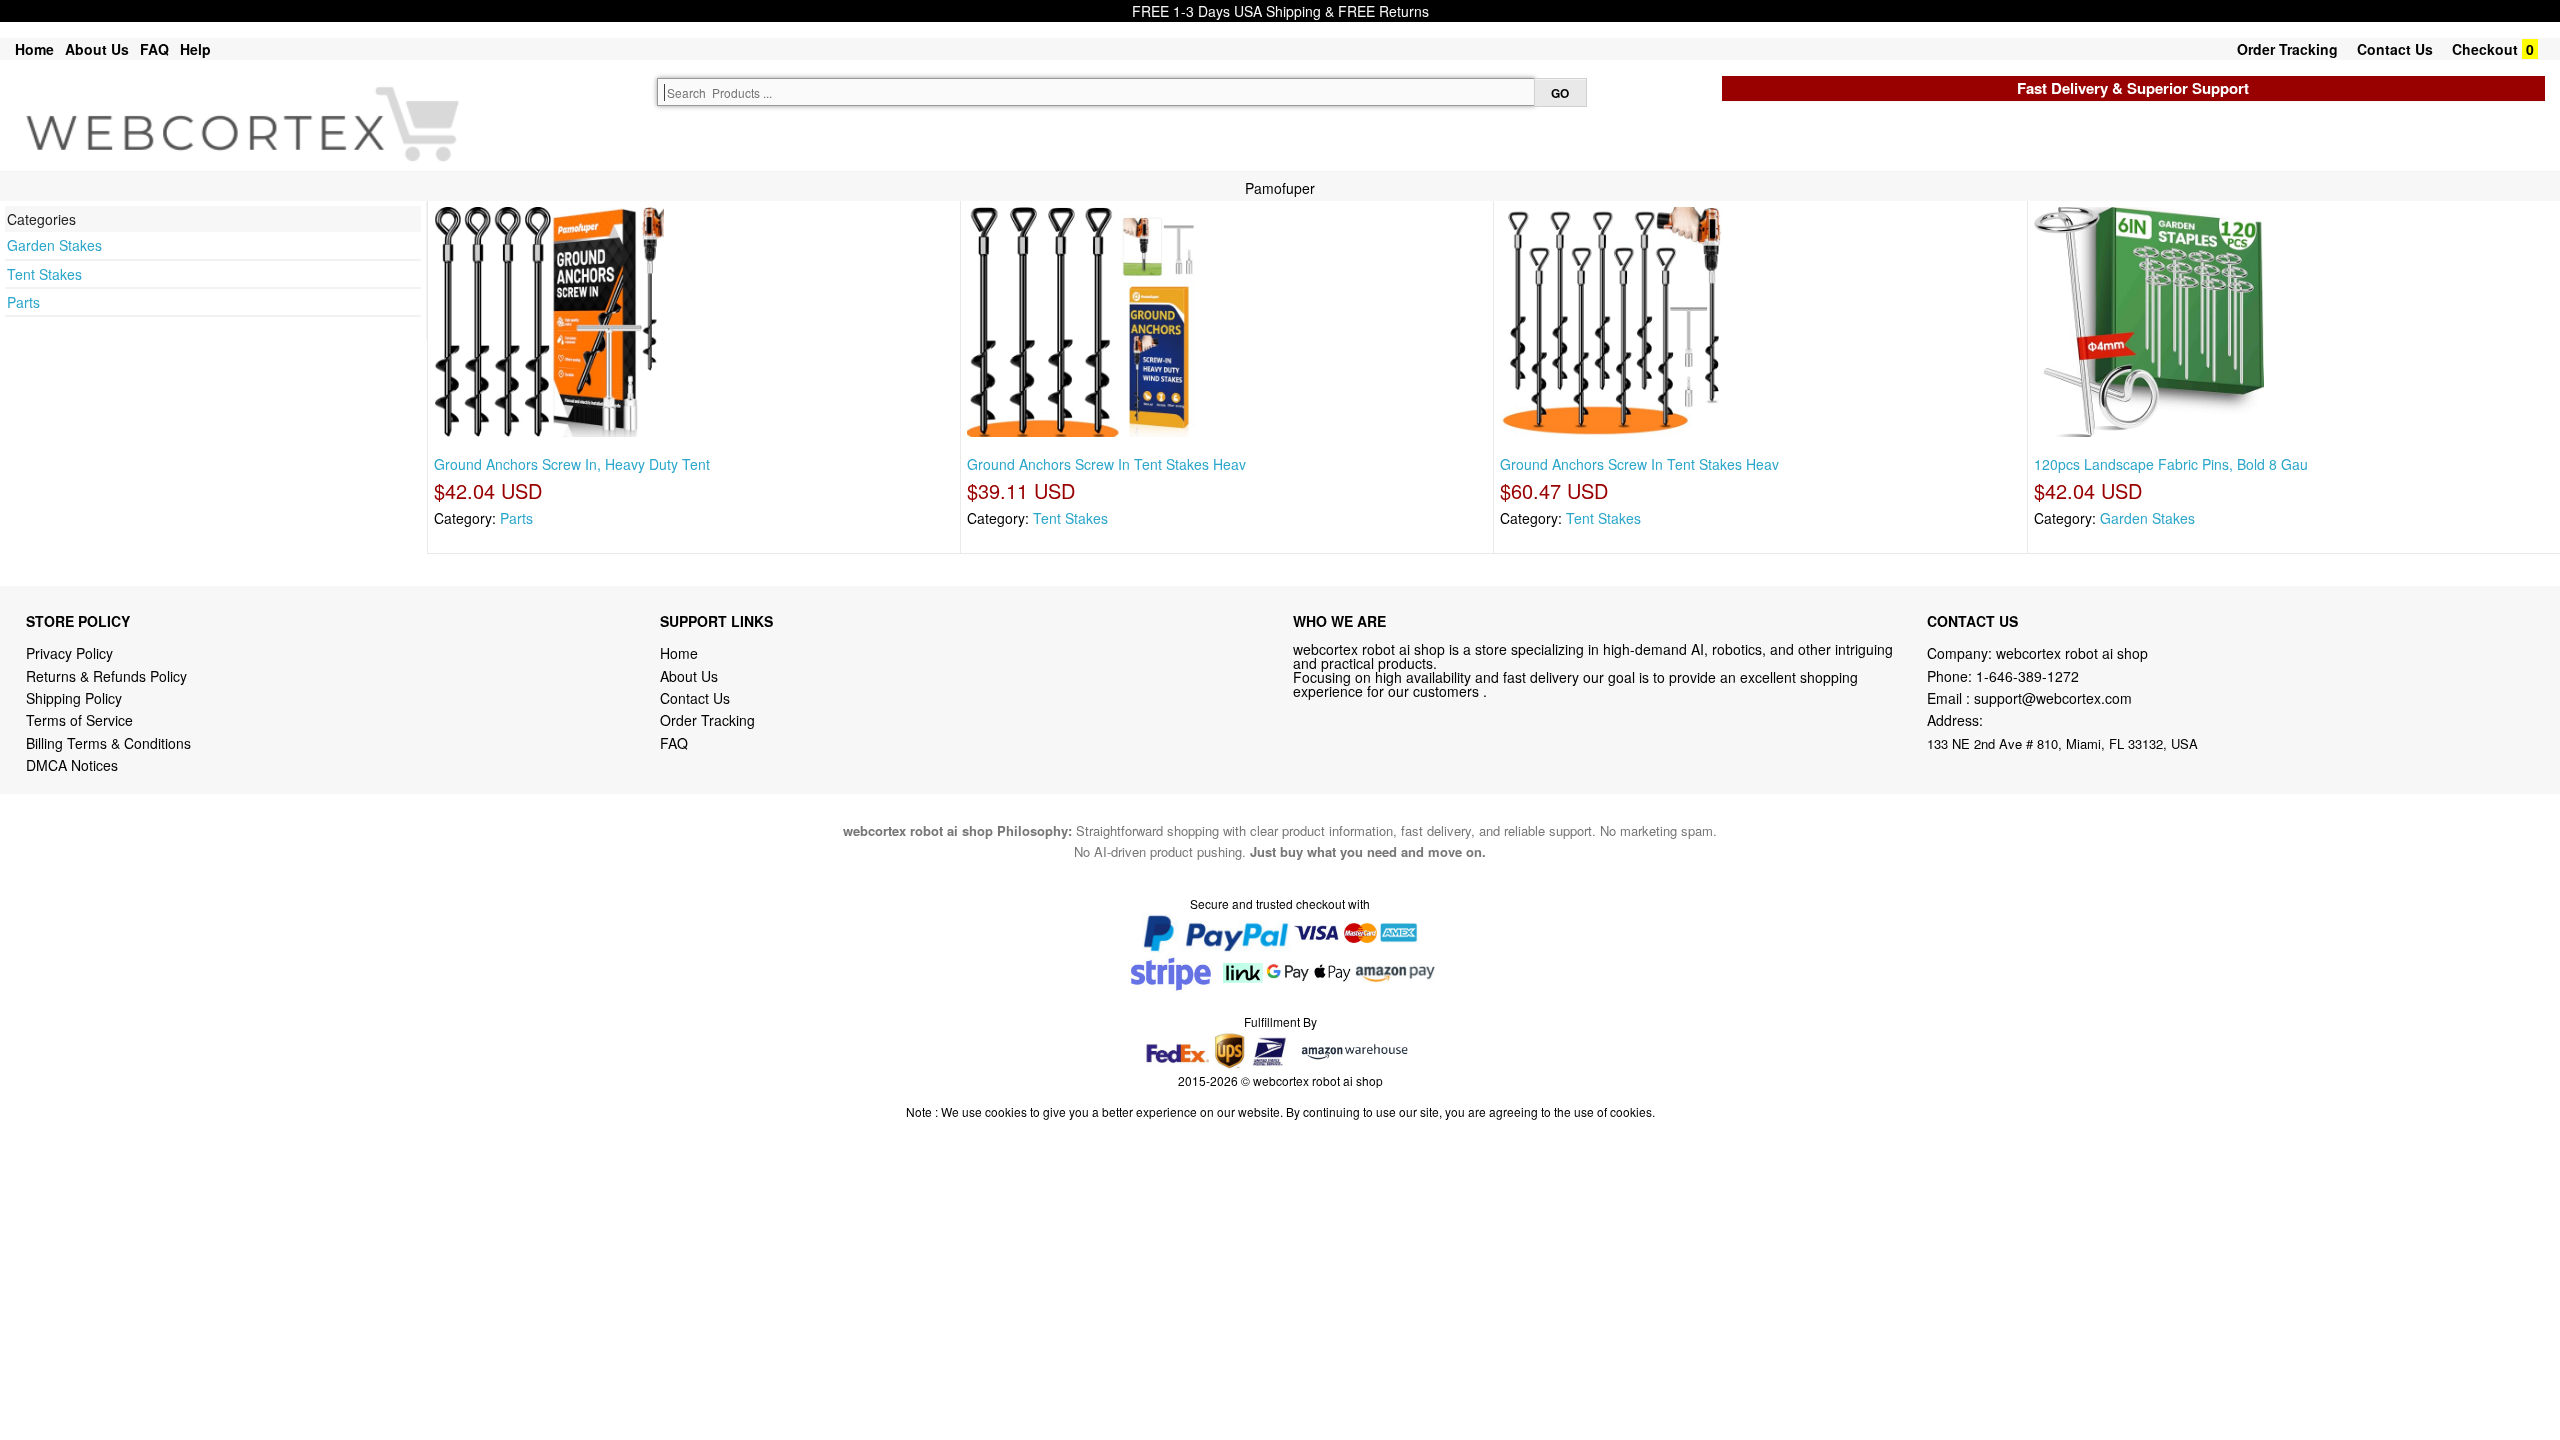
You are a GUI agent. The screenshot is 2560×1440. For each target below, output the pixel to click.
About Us (97, 49)
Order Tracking (2287, 49)
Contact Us (2395, 49)
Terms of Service (79, 720)
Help (195, 49)
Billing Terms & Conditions (108, 743)
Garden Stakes (54, 245)
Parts (23, 302)
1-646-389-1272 (2027, 676)
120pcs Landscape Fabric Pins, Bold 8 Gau (2171, 464)
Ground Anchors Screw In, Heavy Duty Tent (572, 464)
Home (34, 49)
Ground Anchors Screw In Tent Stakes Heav (1106, 464)
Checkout (2485, 49)
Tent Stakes (44, 274)
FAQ (154, 49)
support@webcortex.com (2053, 698)
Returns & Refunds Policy (106, 676)
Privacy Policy (69, 653)
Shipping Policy (76, 698)
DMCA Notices (72, 765)
